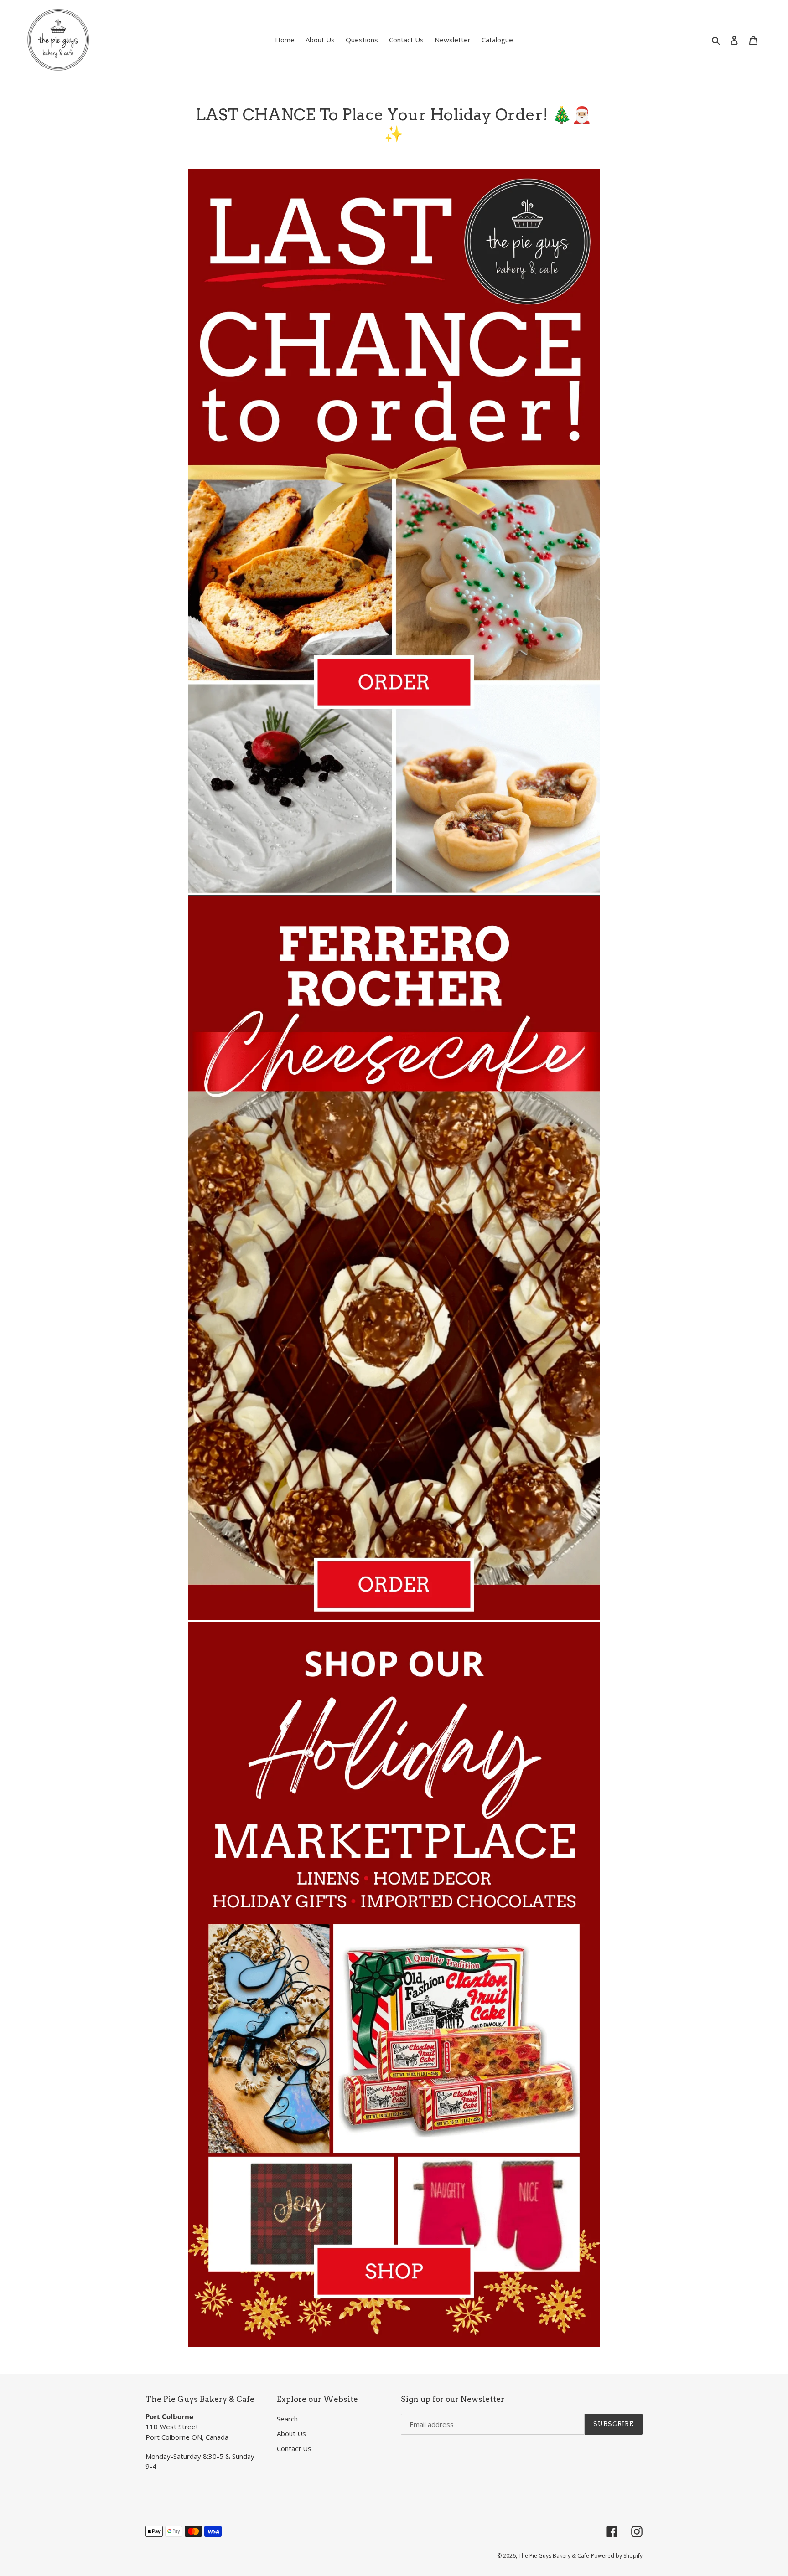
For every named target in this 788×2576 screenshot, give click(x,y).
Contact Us (294, 2448)
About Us (291, 2433)
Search (287, 2419)
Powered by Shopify (617, 2556)
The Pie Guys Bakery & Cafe (554, 2556)
